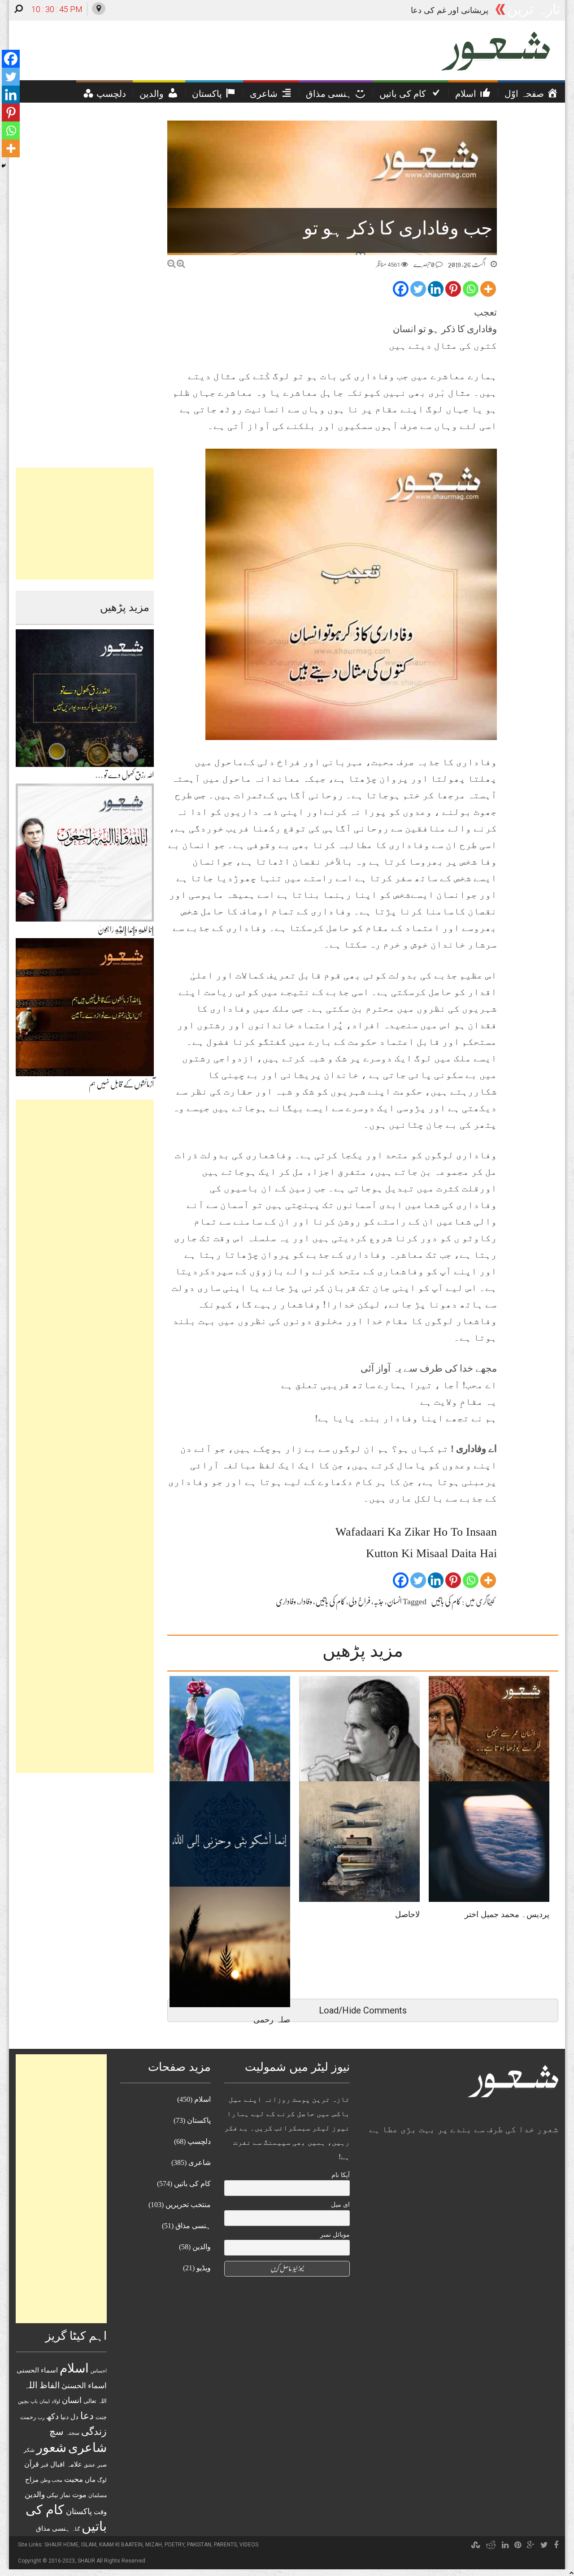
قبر (45, 2465)
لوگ (102, 2480)
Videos (249, 2545)
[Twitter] (418, 289)
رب (41, 2417)
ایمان (45, 2401)
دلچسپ (199, 2141)
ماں (90, 2479)
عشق (90, 2465)
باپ (34, 2401)
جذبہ (379, 1602)
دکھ (52, 2416)
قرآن (32, 2464)
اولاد (56, 2401)
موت (79, 2495)
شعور (51, 2447)
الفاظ (50, 2385)
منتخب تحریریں (188, 2205)
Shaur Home (61, 2545)
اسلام (74, 2368)
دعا (87, 2416)
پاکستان (79, 2511)
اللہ (31, 2385)
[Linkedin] (436, 289)
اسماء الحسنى (37, 2370)
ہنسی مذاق (53, 2528)
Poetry (174, 2545)
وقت (100, 2512)
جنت (101, 2417)
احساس (99, 2371)
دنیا (65, 2417)
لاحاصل (407, 1914)
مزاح (32, 2479)
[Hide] (4, 166)
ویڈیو (204, 2268)
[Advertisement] (85, 524)
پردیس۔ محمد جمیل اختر (507, 1914)
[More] (488, 289)
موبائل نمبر (335, 2235)
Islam (89, 2545)
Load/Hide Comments (363, 2010)
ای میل (340, 2205)
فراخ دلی (359, 1602)
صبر (102, 2465)
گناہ (76, 2529)
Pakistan (199, 2545)
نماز (65, 2495)
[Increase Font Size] (181, 264)
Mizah (154, 2545)
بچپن (23, 2401)
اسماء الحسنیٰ (84, 2386)
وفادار (306, 1602)
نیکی (52, 2495)
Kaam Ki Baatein (121, 2545)
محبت (74, 2479)
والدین (35, 2495)
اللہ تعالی (95, 2401)
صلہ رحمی (470, 10)
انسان (394, 1602)
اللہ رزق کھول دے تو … (124, 775)
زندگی (94, 2431)
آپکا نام (341, 2175)
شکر (29, 2450)
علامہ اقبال (66, 2464)
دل (74, 2417)
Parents (225, 2545)
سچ (57, 2431)
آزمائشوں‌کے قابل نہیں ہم (121, 1084)
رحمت (28, 2417)
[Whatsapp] (471, 289)
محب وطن (51, 2480)
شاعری (87, 2448)
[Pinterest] (453, 289)
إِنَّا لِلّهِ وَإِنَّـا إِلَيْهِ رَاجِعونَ (126, 930)
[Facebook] (401, 289)
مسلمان (98, 2495)
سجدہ (72, 2433)
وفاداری (286, 1602)
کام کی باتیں (446, 1602)
